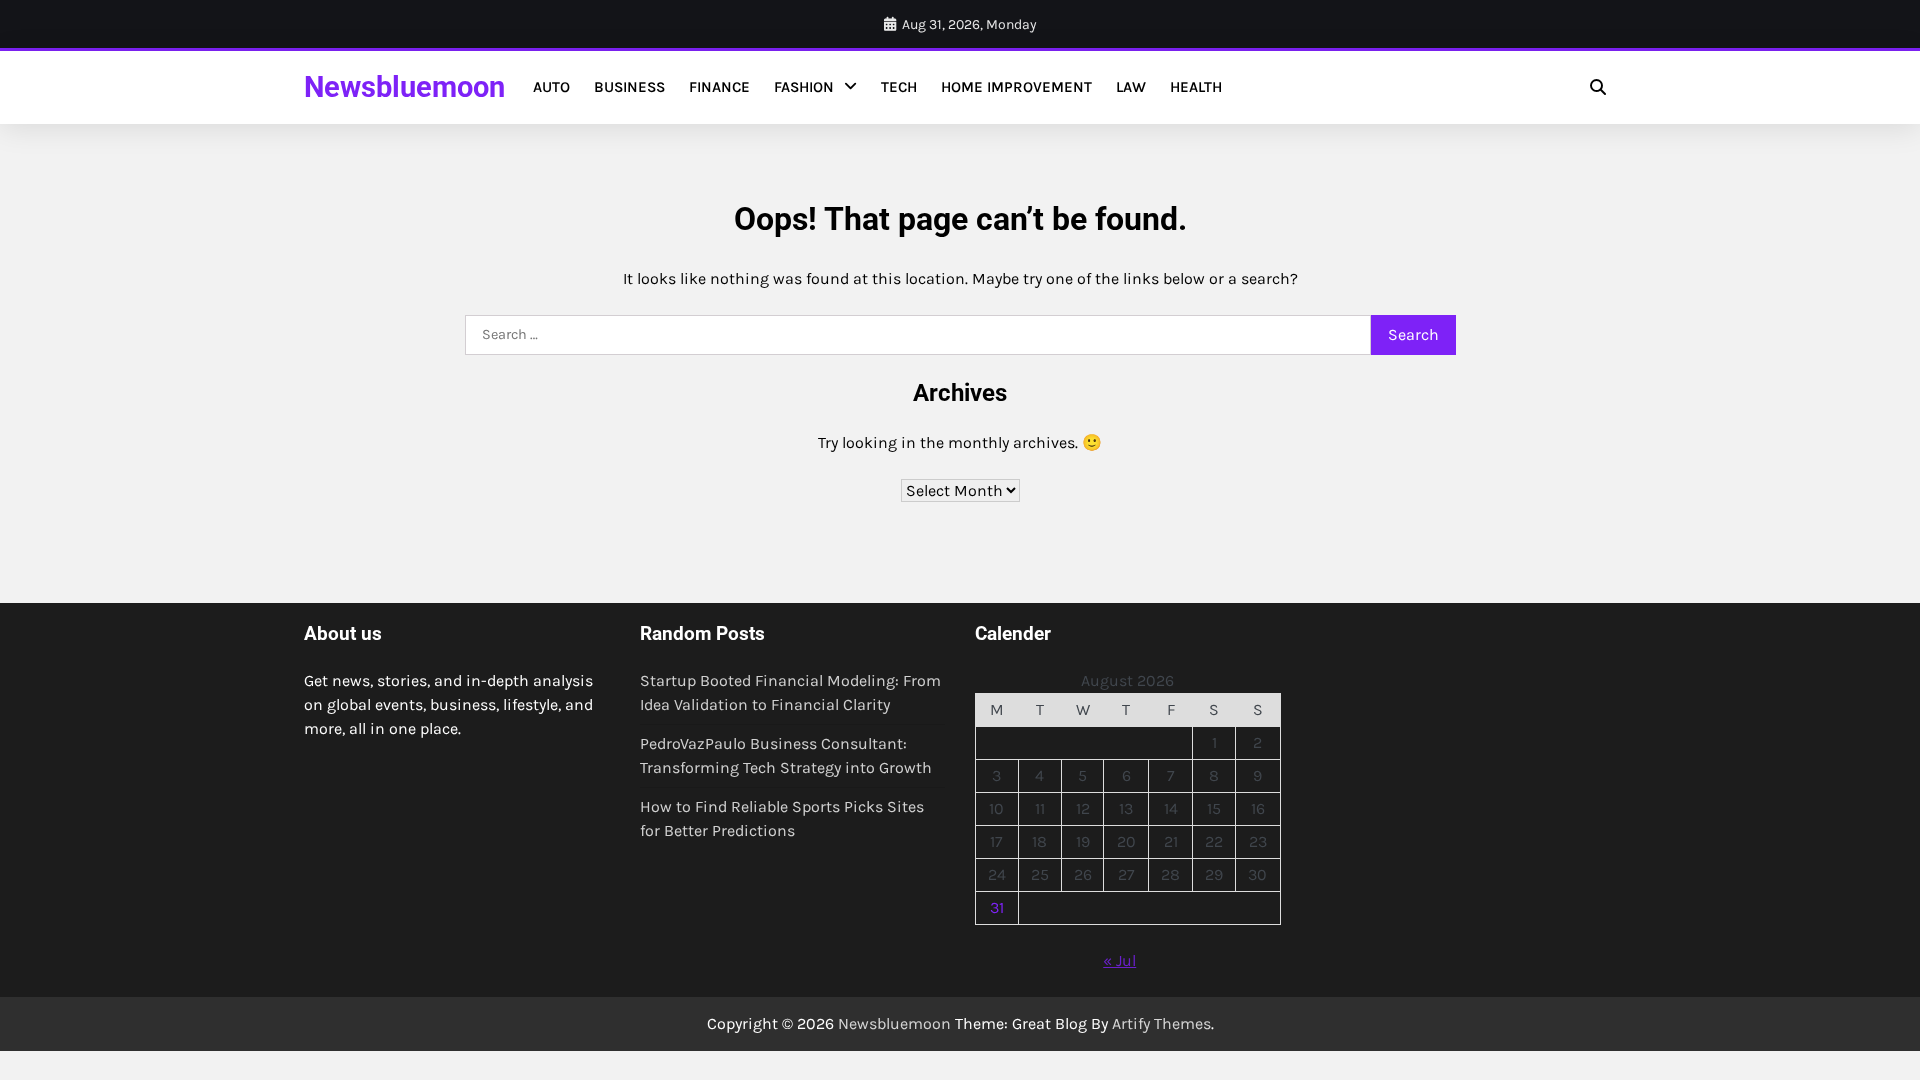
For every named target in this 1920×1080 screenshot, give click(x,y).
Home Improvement (1016, 87)
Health (1196, 87)
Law (1131, 87)
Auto (551, 87)
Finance (719, 87)
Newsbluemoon (404, 87)
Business (629, 87)
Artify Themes (1161, 1023)
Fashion (804, 87)
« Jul (1119, 960)
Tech (899, 87)
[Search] (1598, 87)
